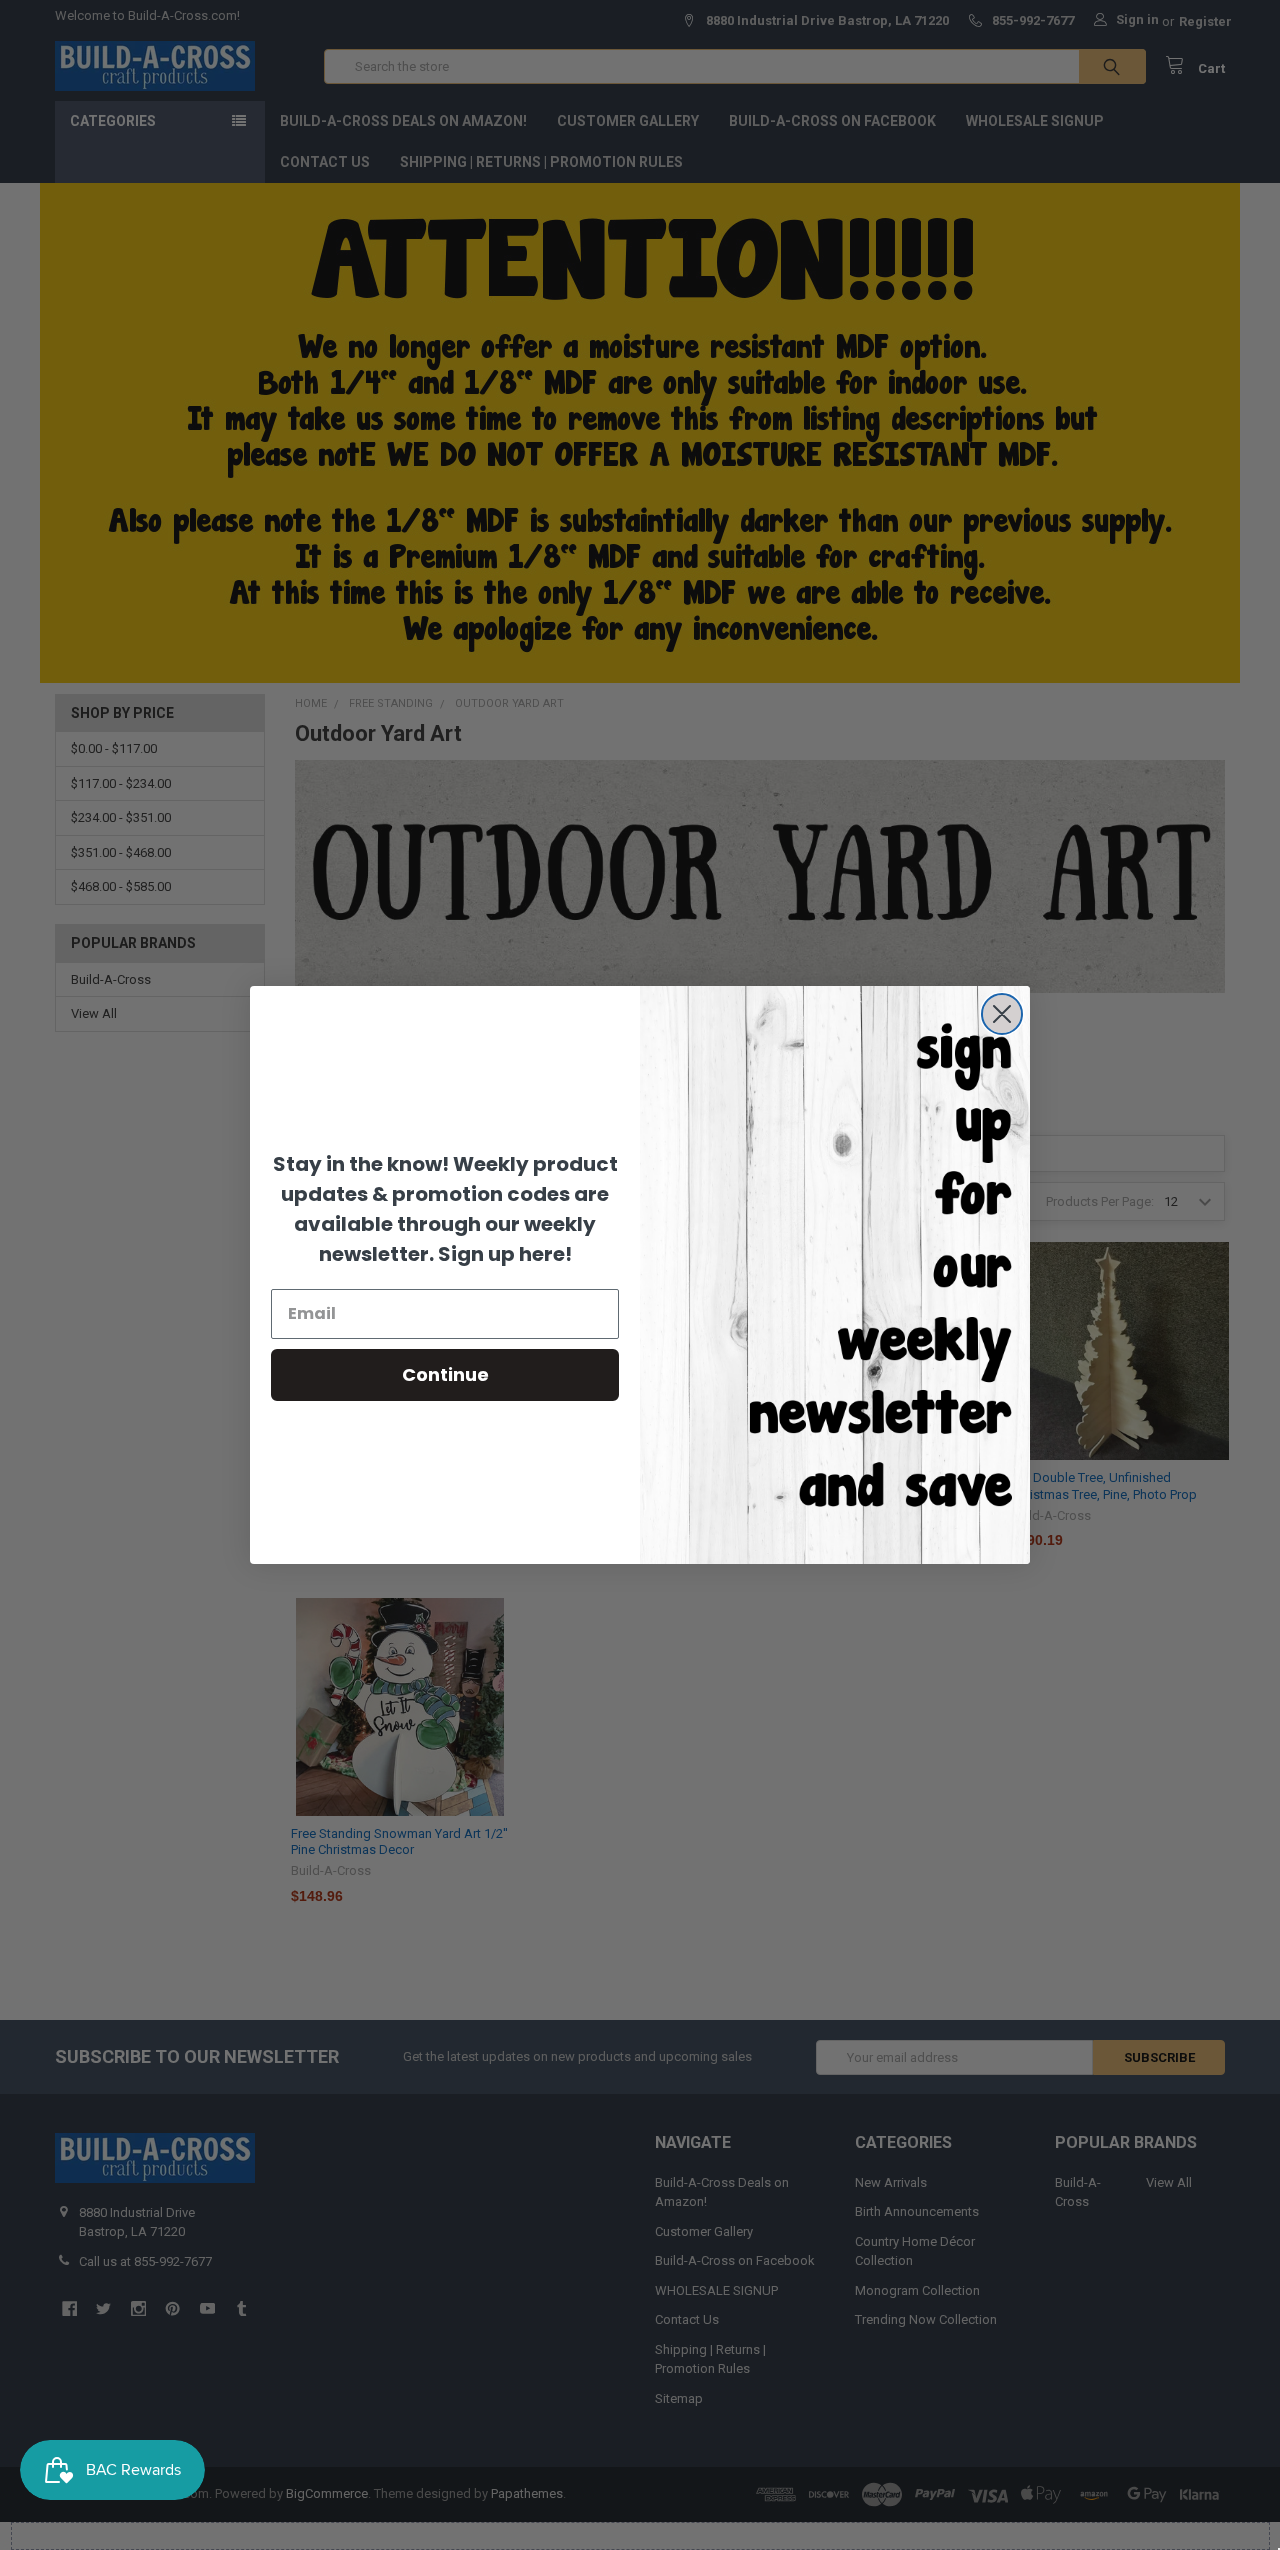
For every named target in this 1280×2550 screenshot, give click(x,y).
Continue (445, 1374)
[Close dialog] (1002, 1014)
